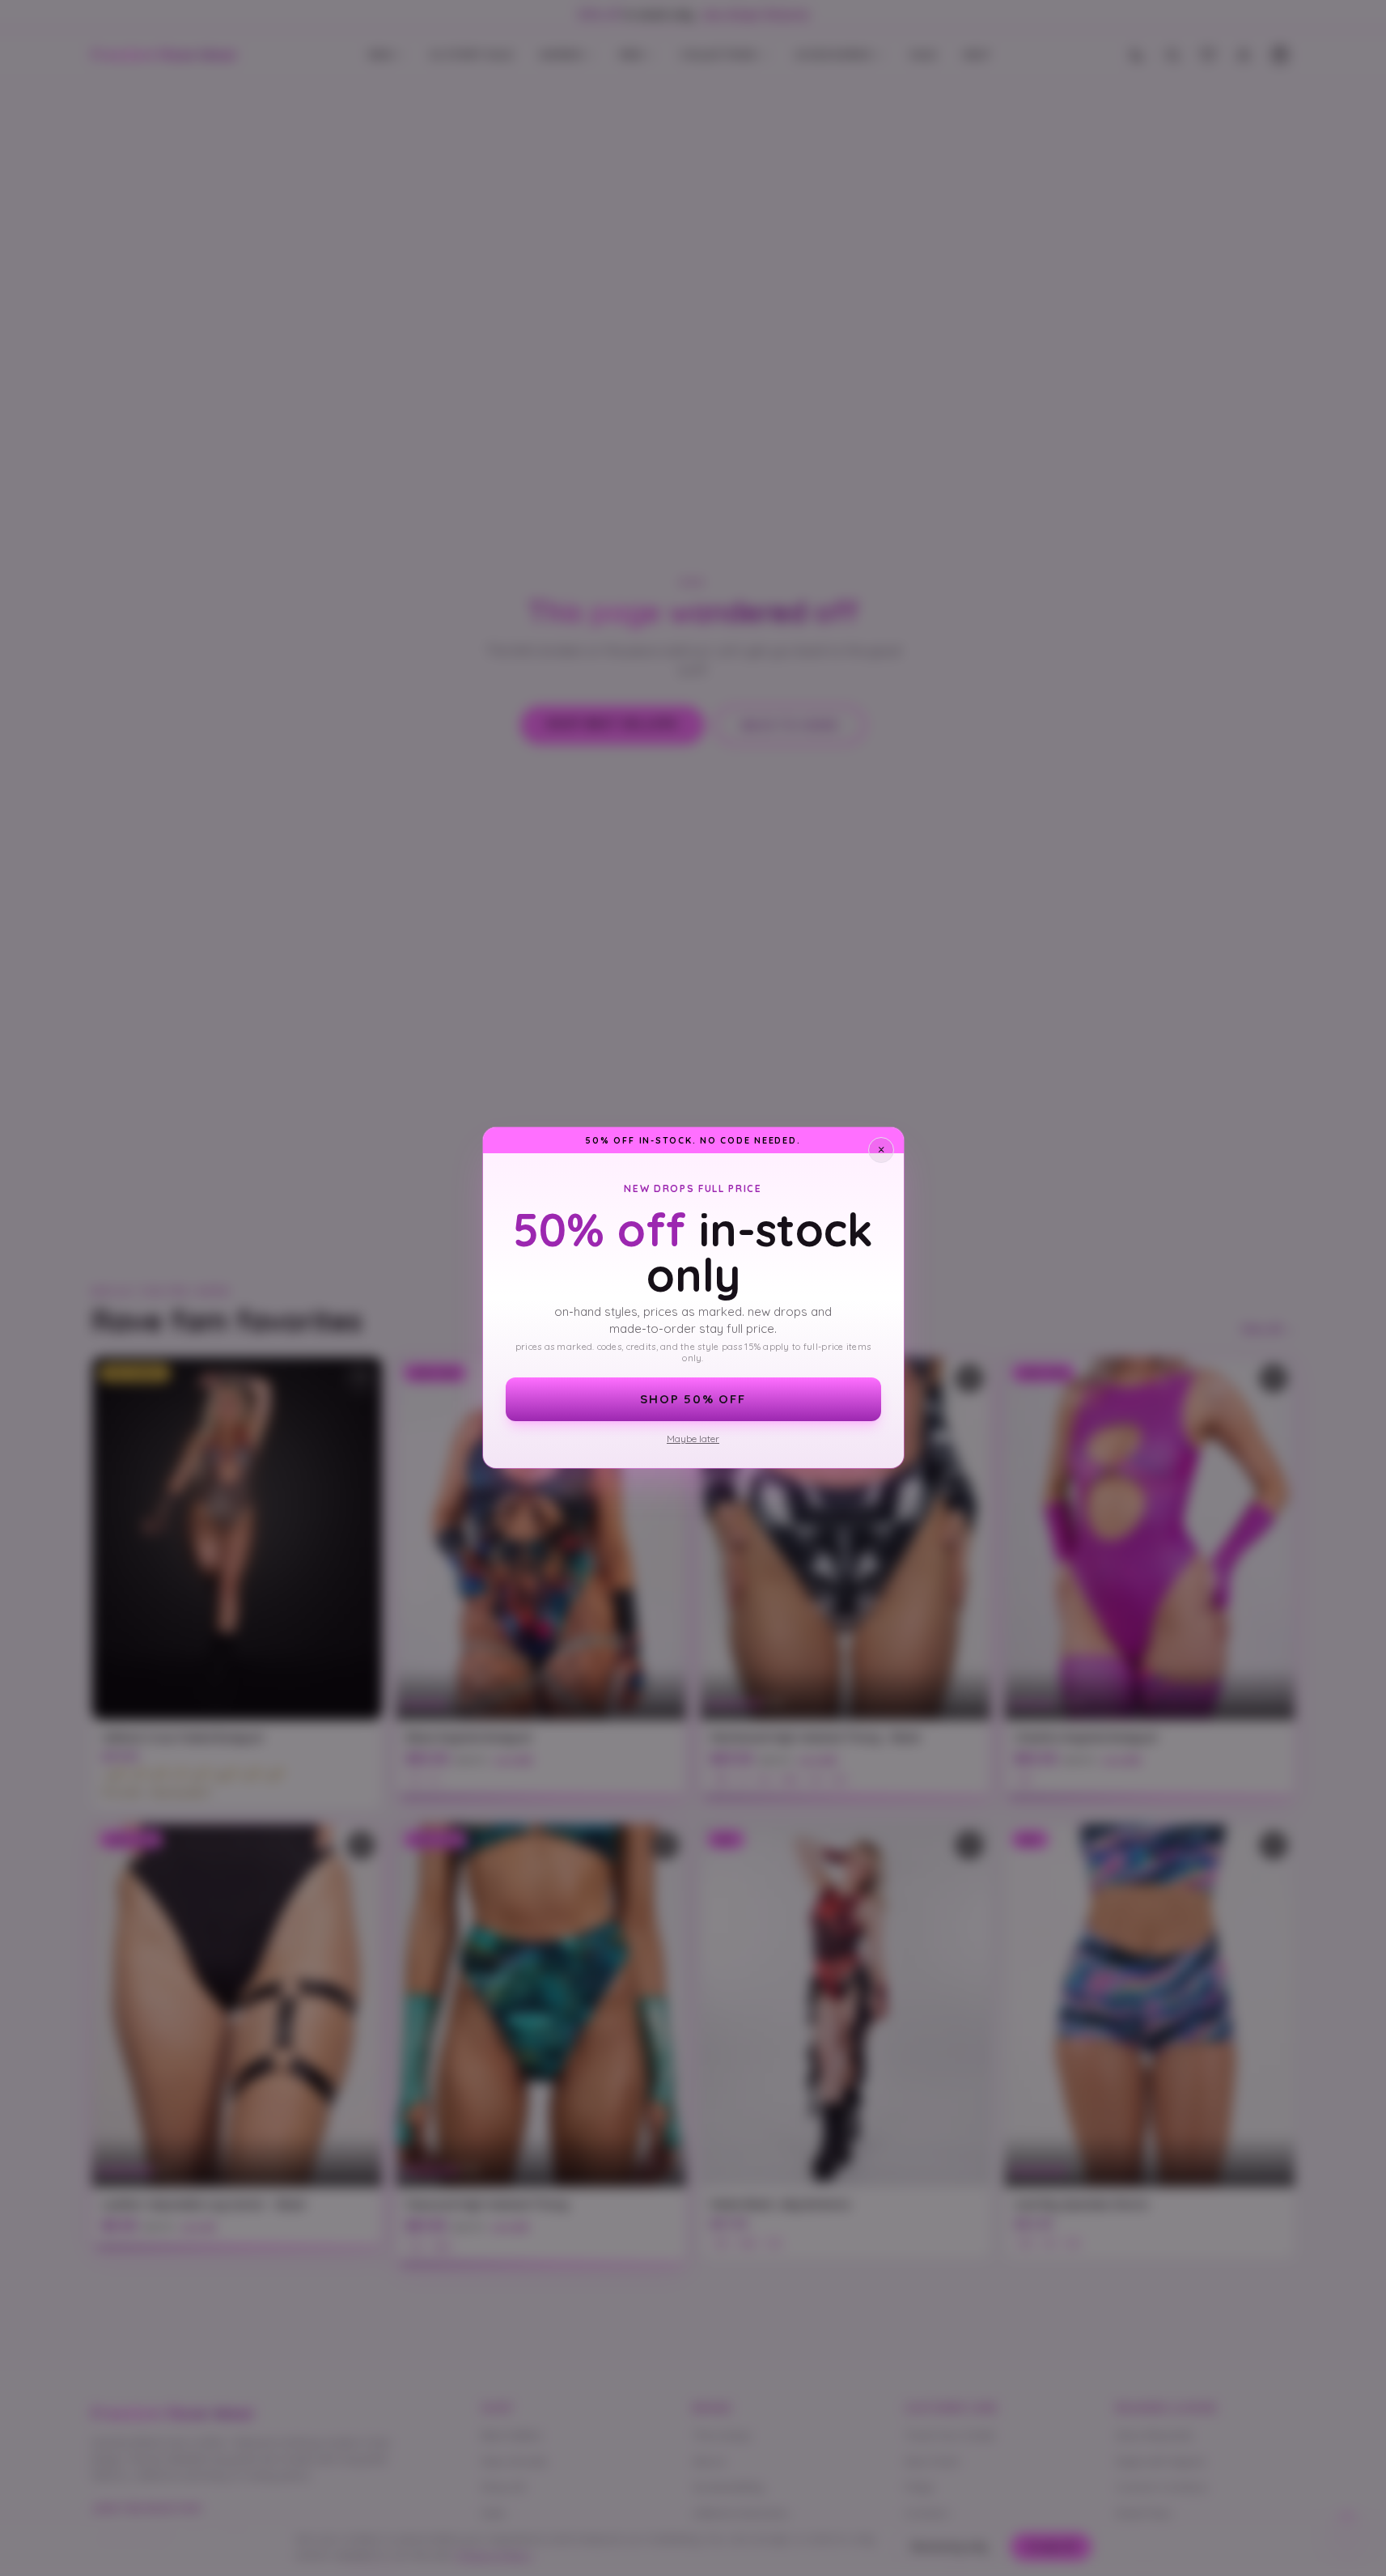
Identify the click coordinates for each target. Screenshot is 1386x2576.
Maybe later (693, 1439)
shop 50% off (693, 1399)
